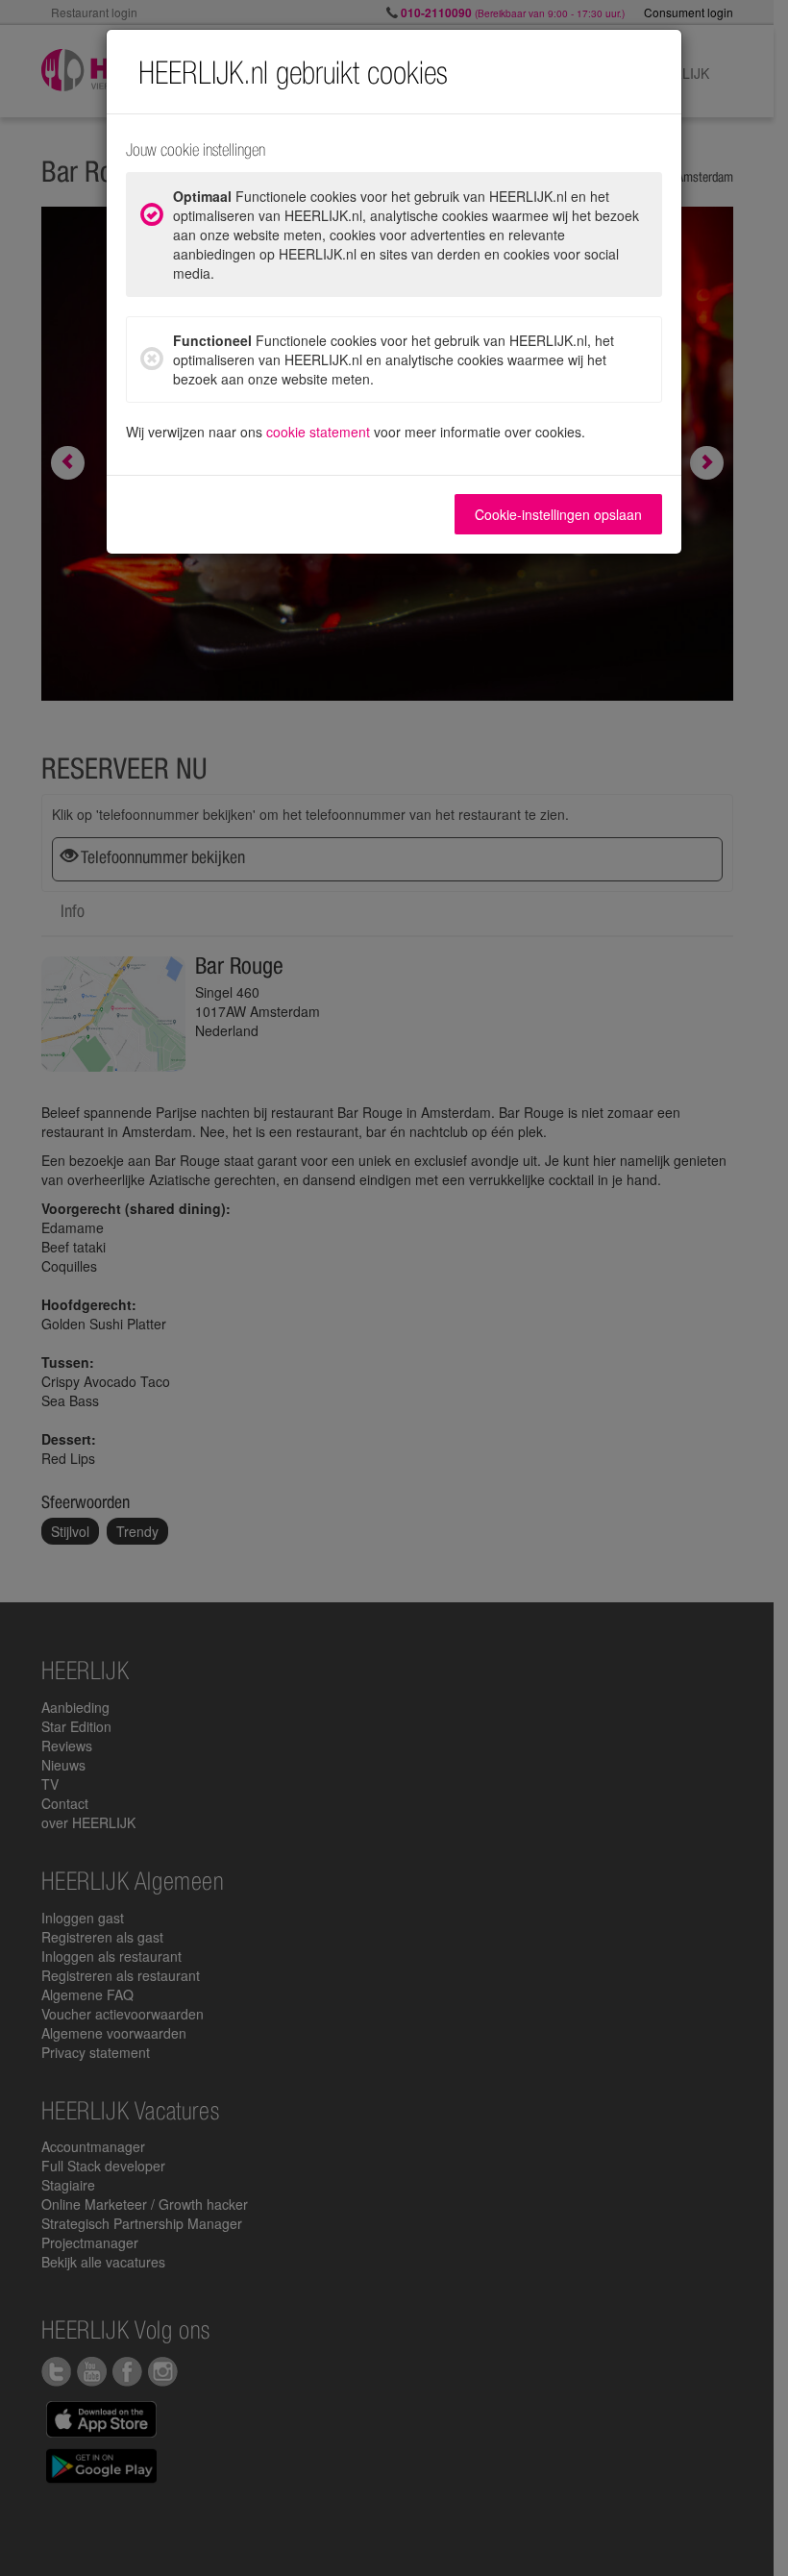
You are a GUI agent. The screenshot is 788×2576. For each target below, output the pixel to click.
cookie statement (318, 432)
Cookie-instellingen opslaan (558, 514)
